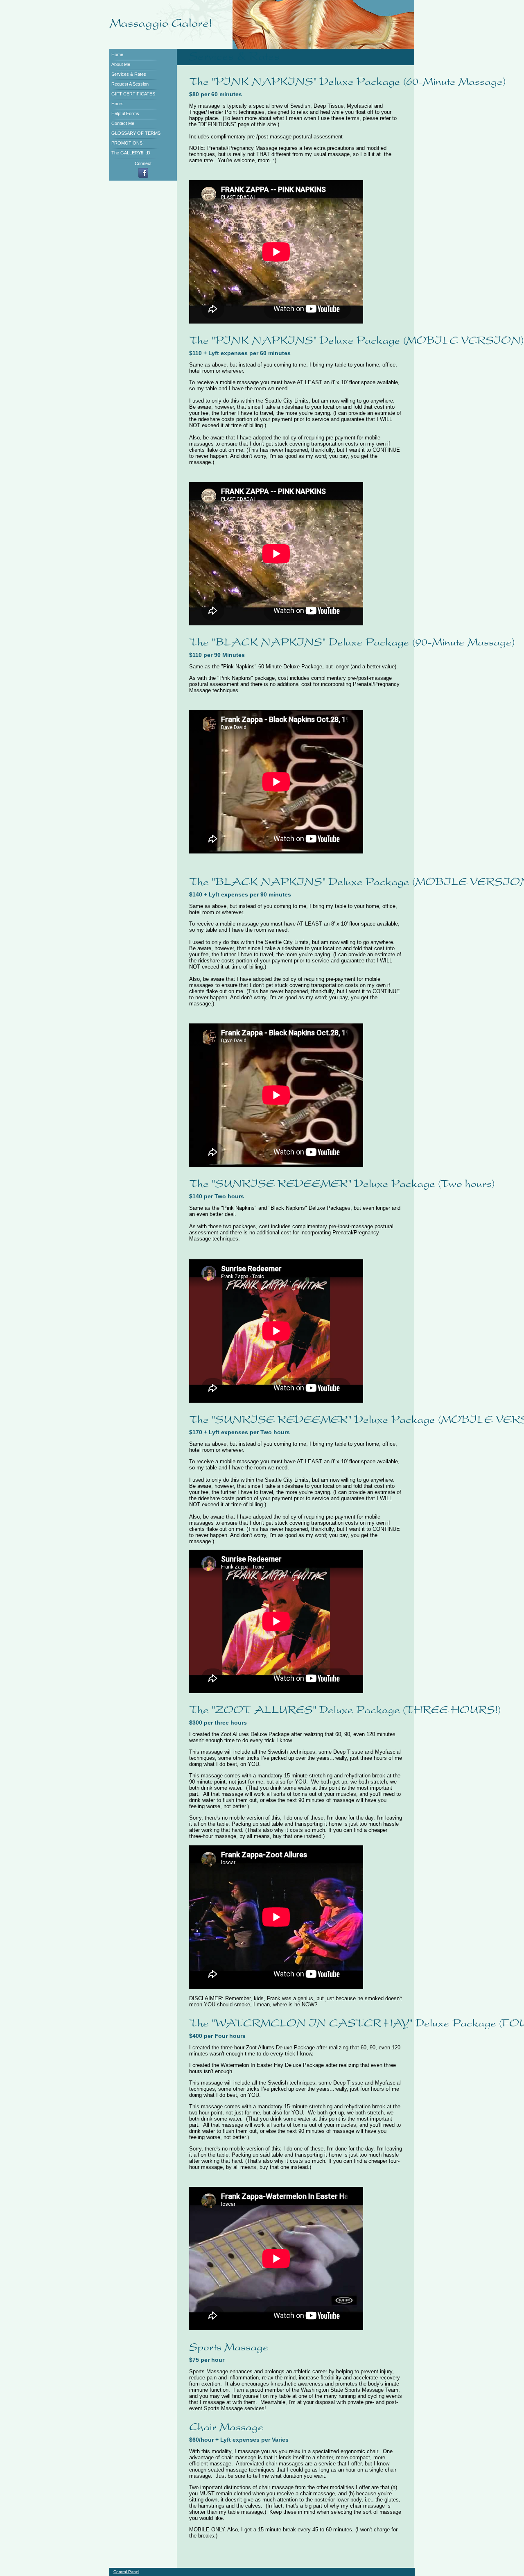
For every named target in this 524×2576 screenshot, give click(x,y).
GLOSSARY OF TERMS (136, 133)
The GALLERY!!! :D (131, 153)
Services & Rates (129, 74)
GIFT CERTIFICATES (133, 94)
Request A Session (130, 84)
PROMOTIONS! (128, 143)
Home (117, 54)
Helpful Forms (125, 113)
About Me (121, 64)
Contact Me (123, 123)
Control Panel (126, 2572)
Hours (117, 104)
